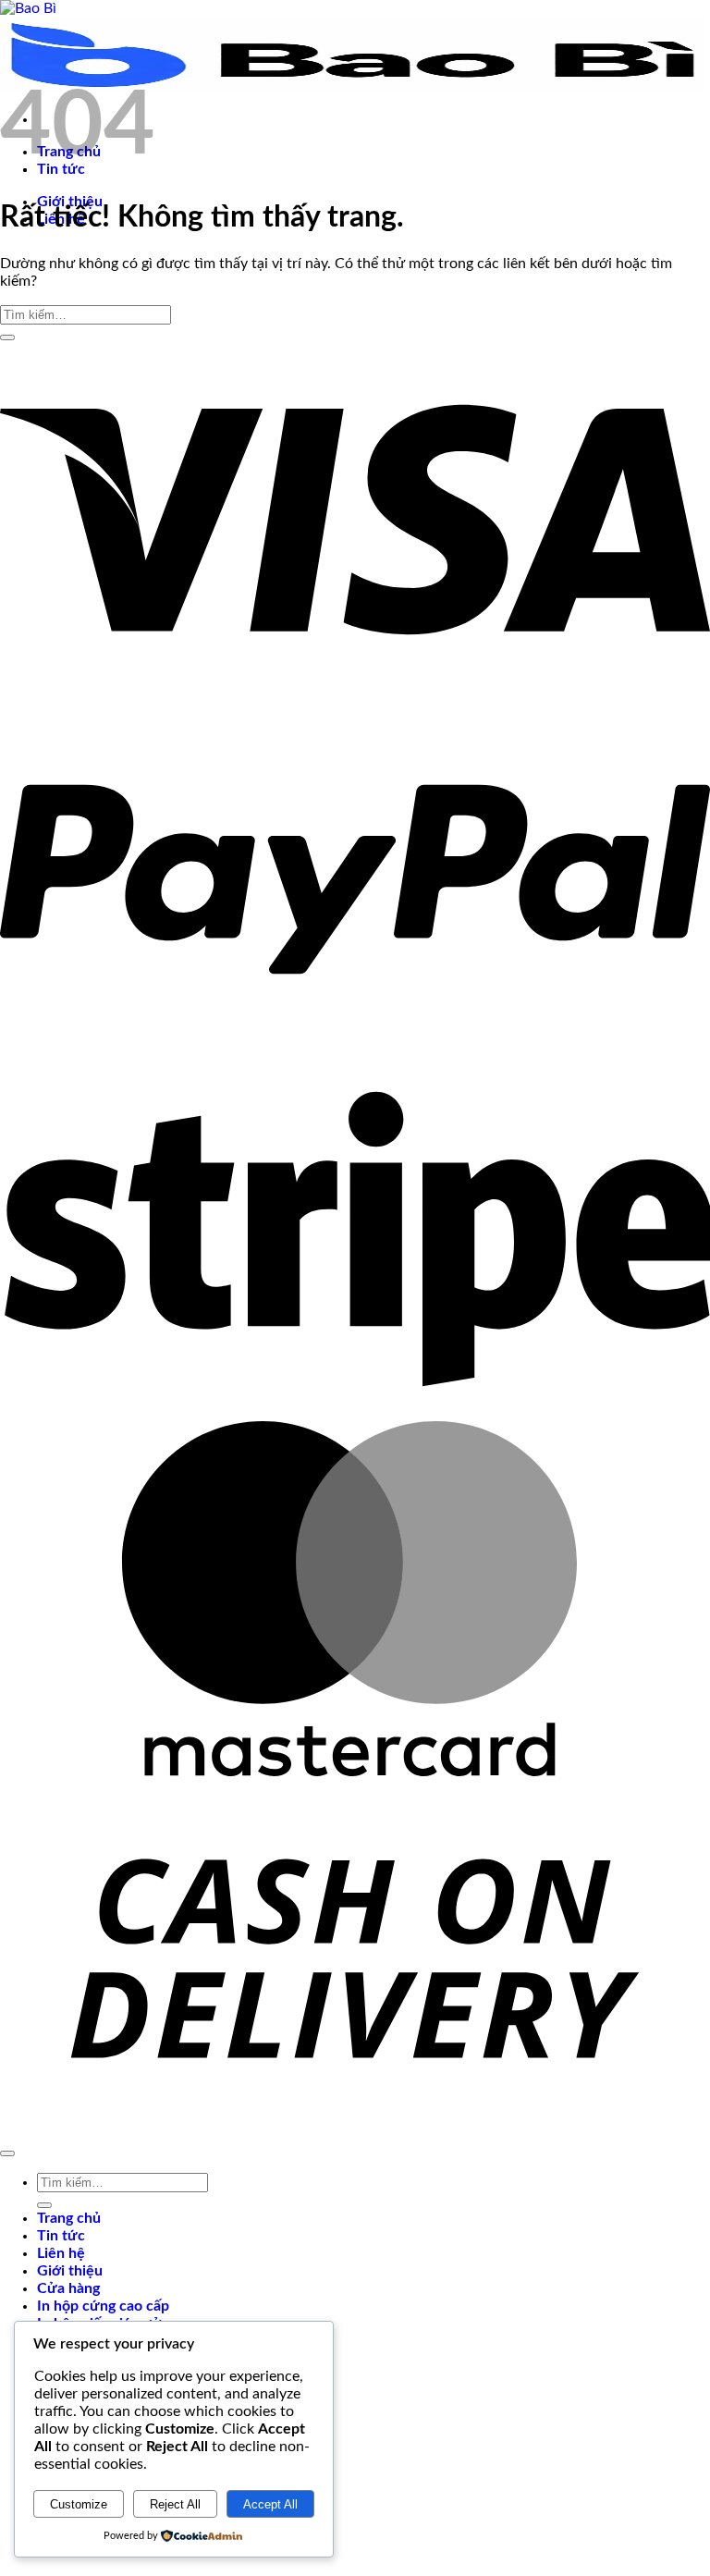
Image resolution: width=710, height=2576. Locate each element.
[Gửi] (7, 337)
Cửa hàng (68, 2288)
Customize (79, 2504)
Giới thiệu (70, 2271)
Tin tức (61, 2236)
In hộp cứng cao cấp (103, 2306)
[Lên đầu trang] (7, 2153)
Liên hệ (61, 2253)
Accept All (270, 2504)
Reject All (175, 2504)
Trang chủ (69, 2218)
